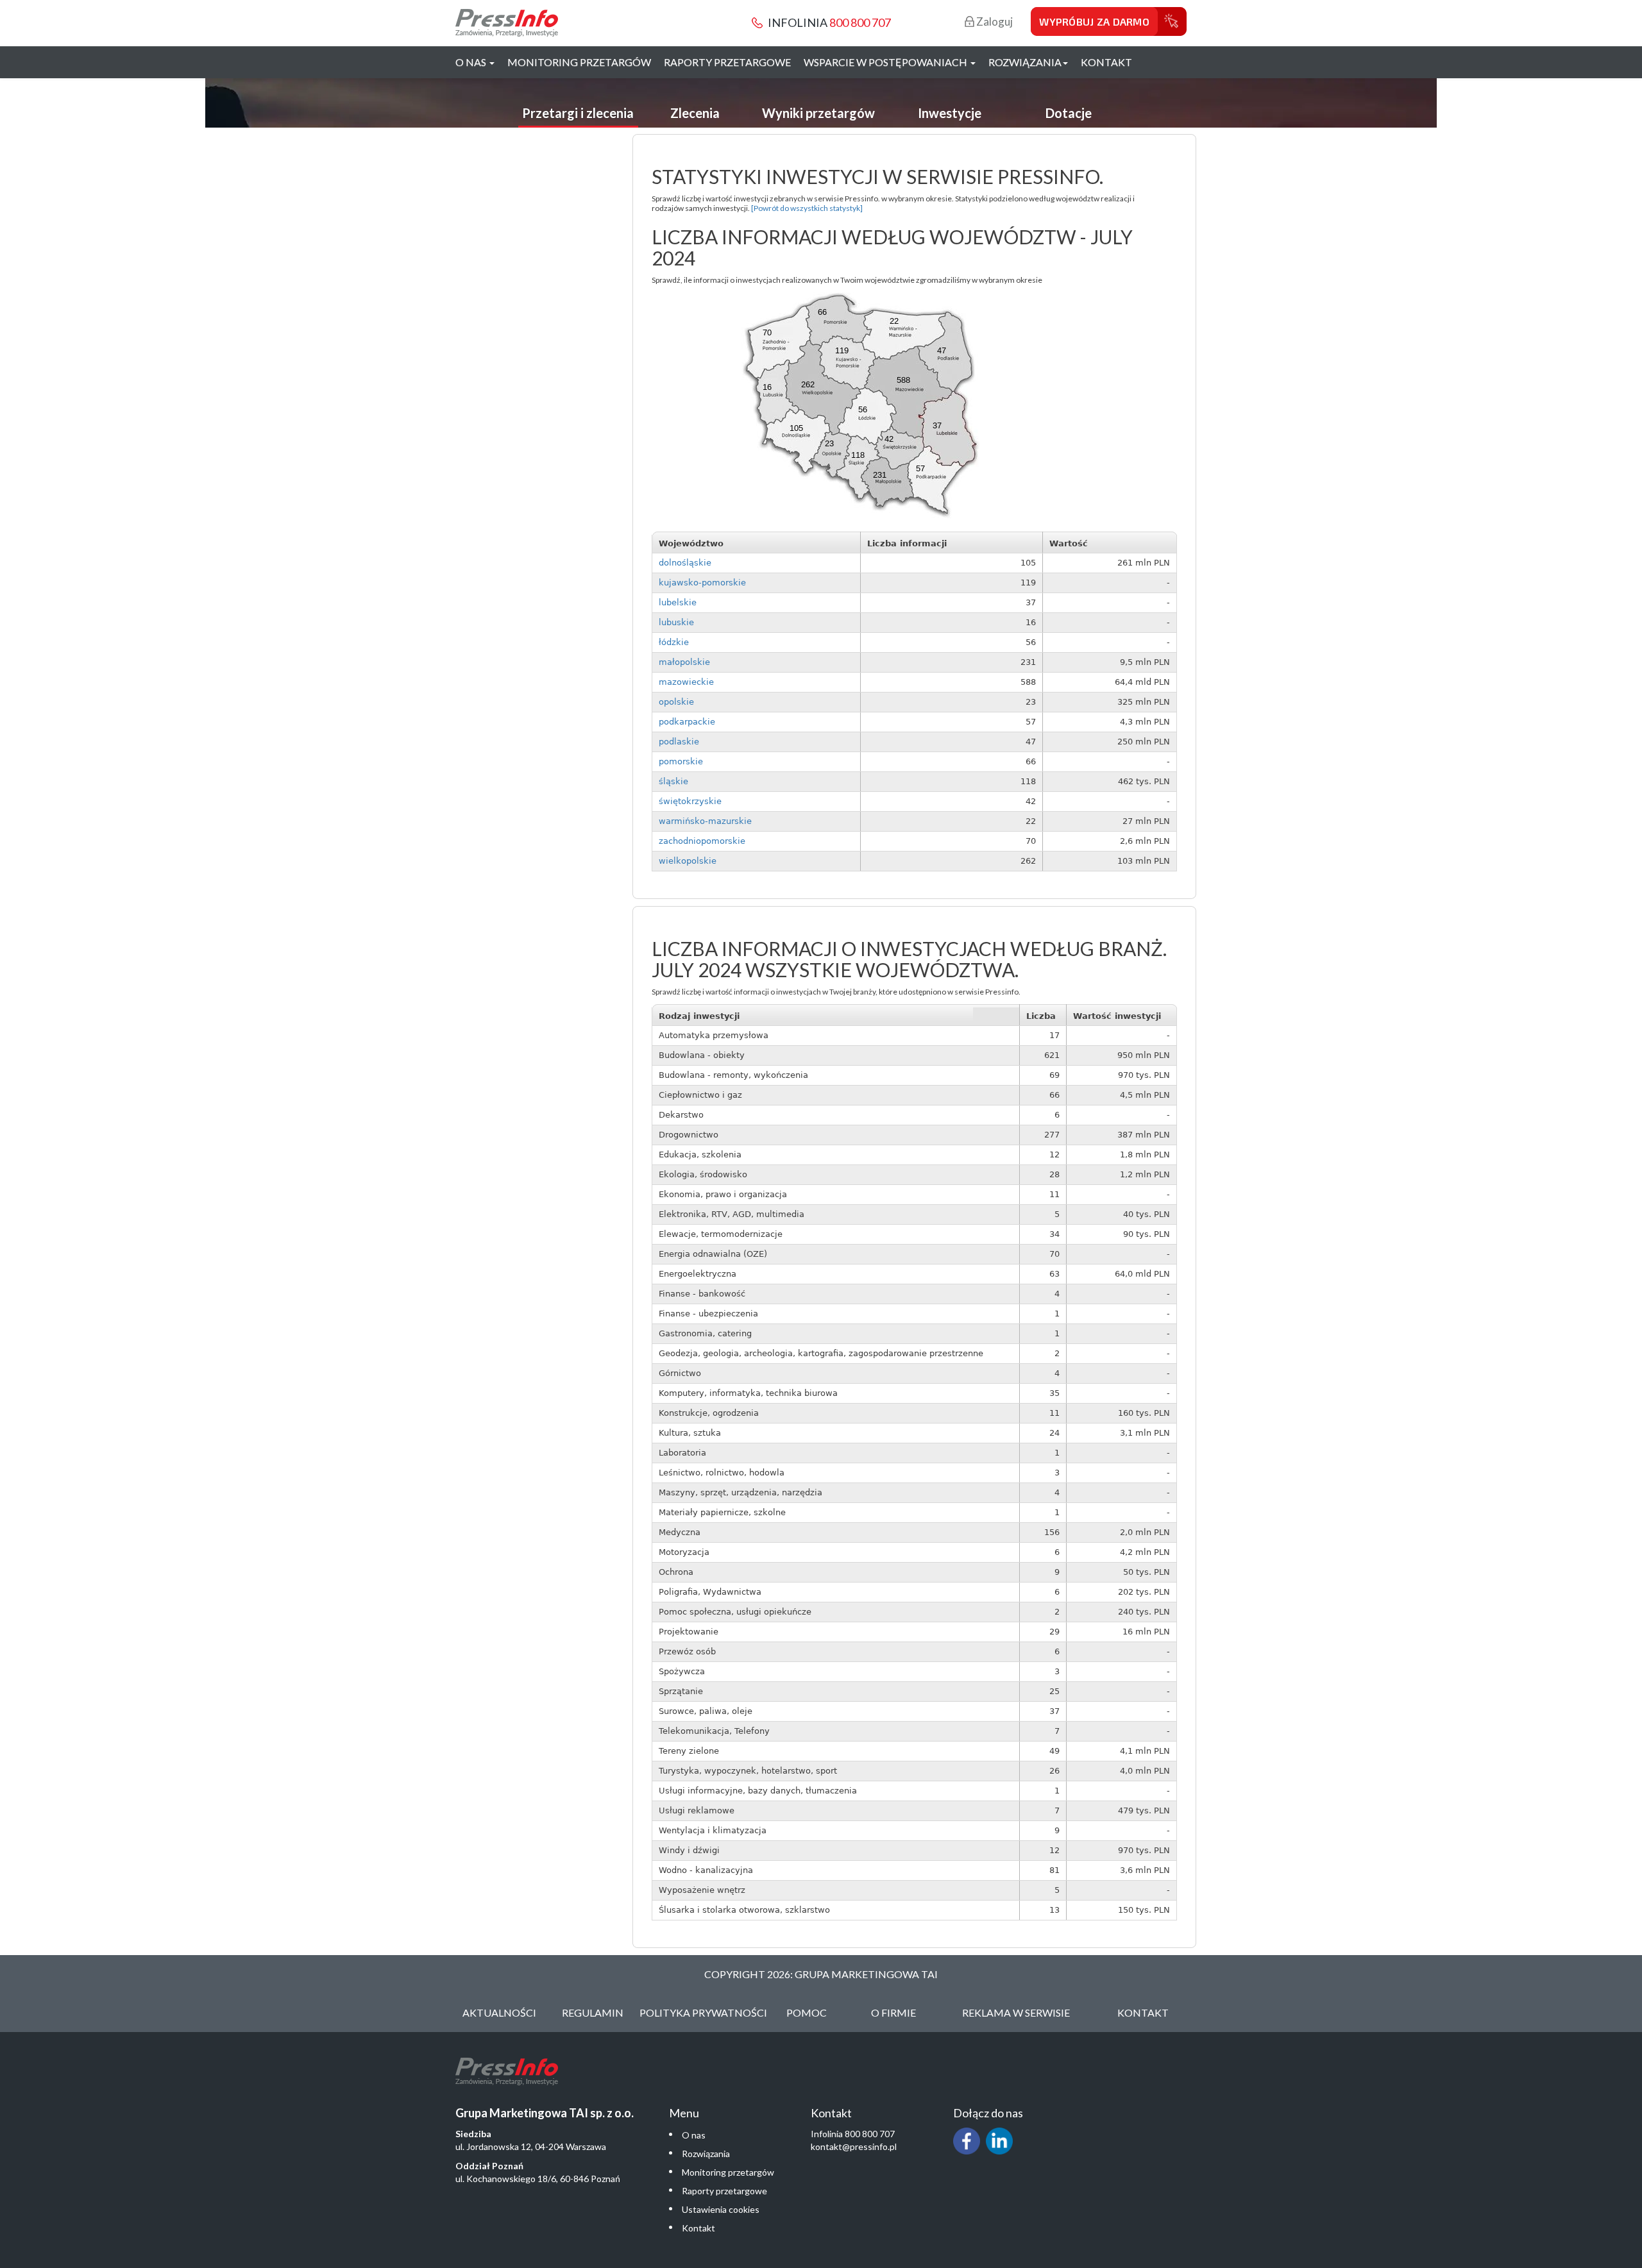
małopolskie (684, 662)
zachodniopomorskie (702, 841)
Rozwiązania (706, 2154)
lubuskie (676, 622)
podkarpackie (687, 722)
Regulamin (593, 2012)
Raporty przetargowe (727, 62)
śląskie (673, 781)
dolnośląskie (685, 563)
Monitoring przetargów (579, 62)
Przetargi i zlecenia (578, 113)
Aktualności (499, 2012)
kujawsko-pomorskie (702, 583)
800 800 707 (860, 22)
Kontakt (1106, 62)
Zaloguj (994, 21)
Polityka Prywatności (703, 2012)
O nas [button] (472, 62)
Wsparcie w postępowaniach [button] (886, 62)
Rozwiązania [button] (1025, 62)
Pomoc (807, 2012)
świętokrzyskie (690, 801)
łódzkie (674, 642)
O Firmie (893, 2012)
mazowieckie (686, 682)
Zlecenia (695, 113)
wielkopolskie (688, 861)
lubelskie (678, 602)
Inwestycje (950, 113)
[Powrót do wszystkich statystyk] (807, 208)
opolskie (676, 702)
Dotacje (1069, 113)
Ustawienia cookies (721, 2209)
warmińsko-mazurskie (705, 821)
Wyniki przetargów (818, 113)
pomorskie (681, 761)
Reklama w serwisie (1016, 2012)
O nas (694, 2135)
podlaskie (679, 742)
